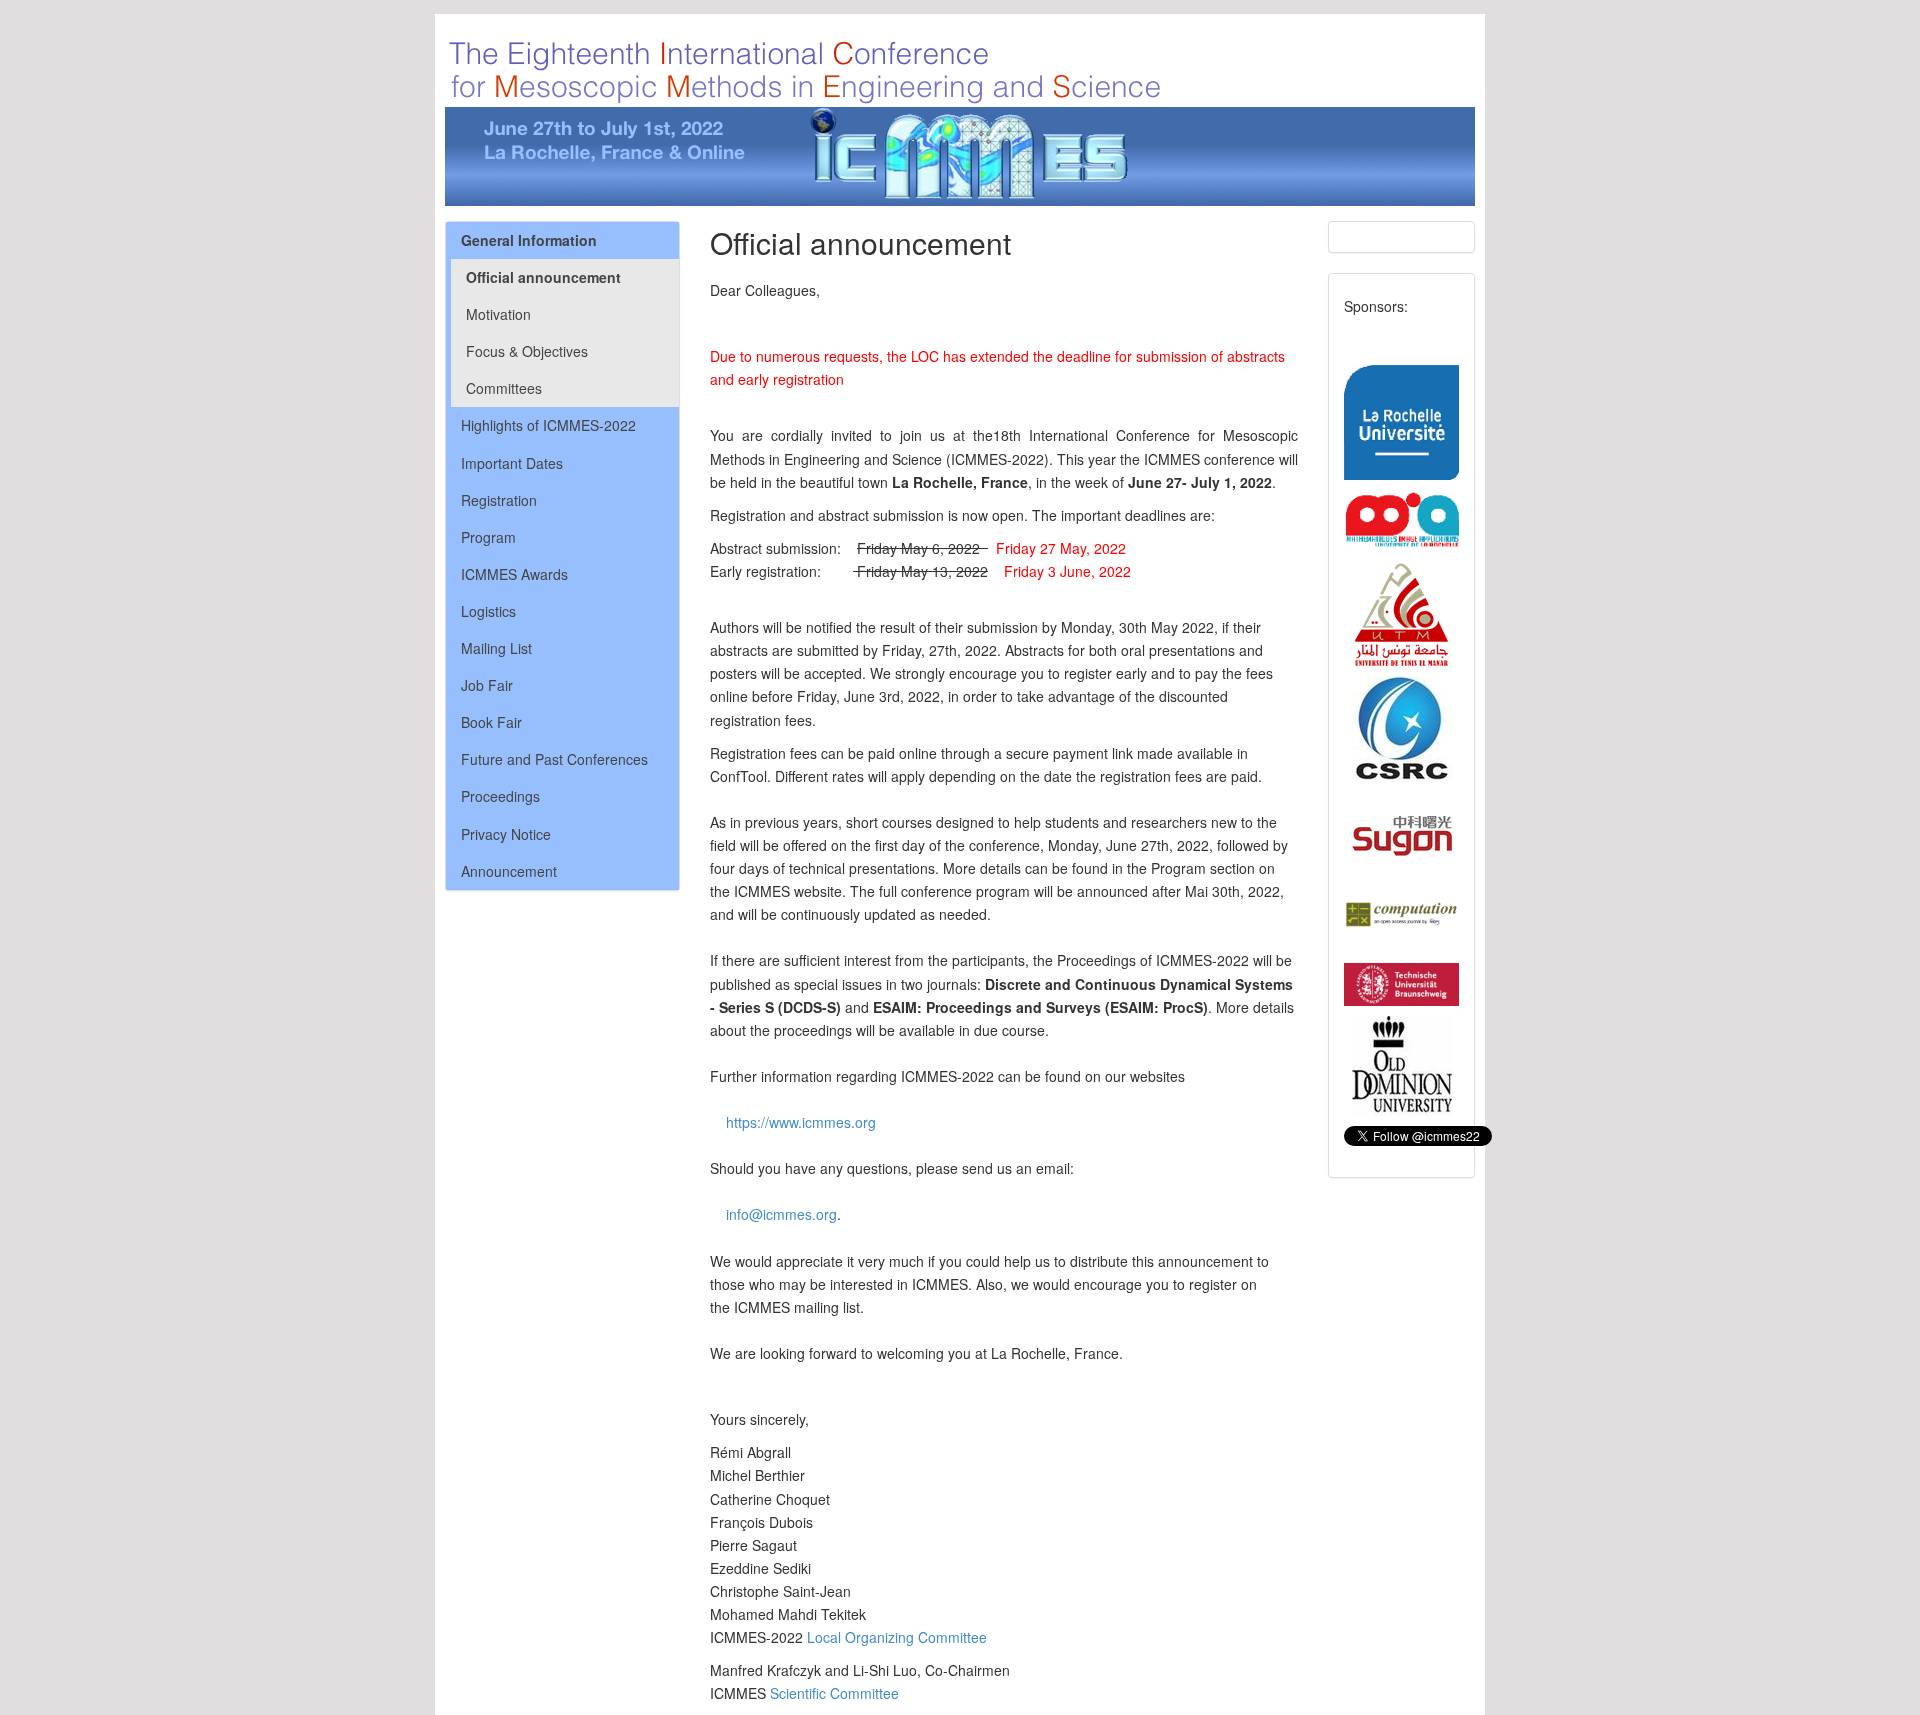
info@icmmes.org (781, 1214)
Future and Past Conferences (554, 759)
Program (488, 537)
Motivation (498, 314)
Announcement (509, 871)
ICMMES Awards (514, 574)
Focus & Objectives (527, 351)
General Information (529, 240)
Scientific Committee (834, 1693)
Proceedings (500, 796)
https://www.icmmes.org (801, 1122)
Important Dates (512, 463)
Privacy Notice (506, 834)
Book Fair (491, 722)
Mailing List (496, 648)
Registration (499, 500)
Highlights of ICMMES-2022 (548, 425)
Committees (504, 388)
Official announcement (543, 277)
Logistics (488, 611)
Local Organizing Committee (897, 1637)
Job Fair (487, 685)
